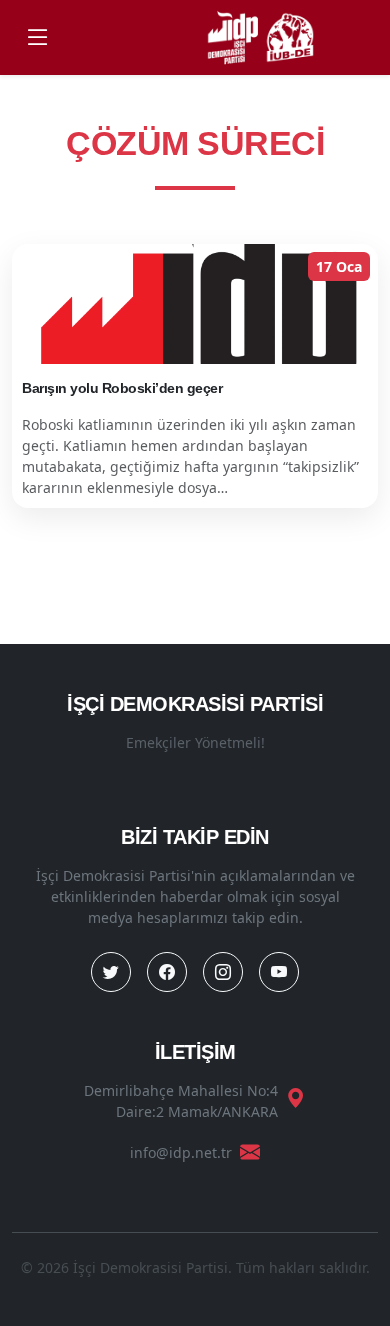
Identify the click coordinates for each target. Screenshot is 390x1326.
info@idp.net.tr (181, 1152)
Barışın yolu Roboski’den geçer (122, 388)
